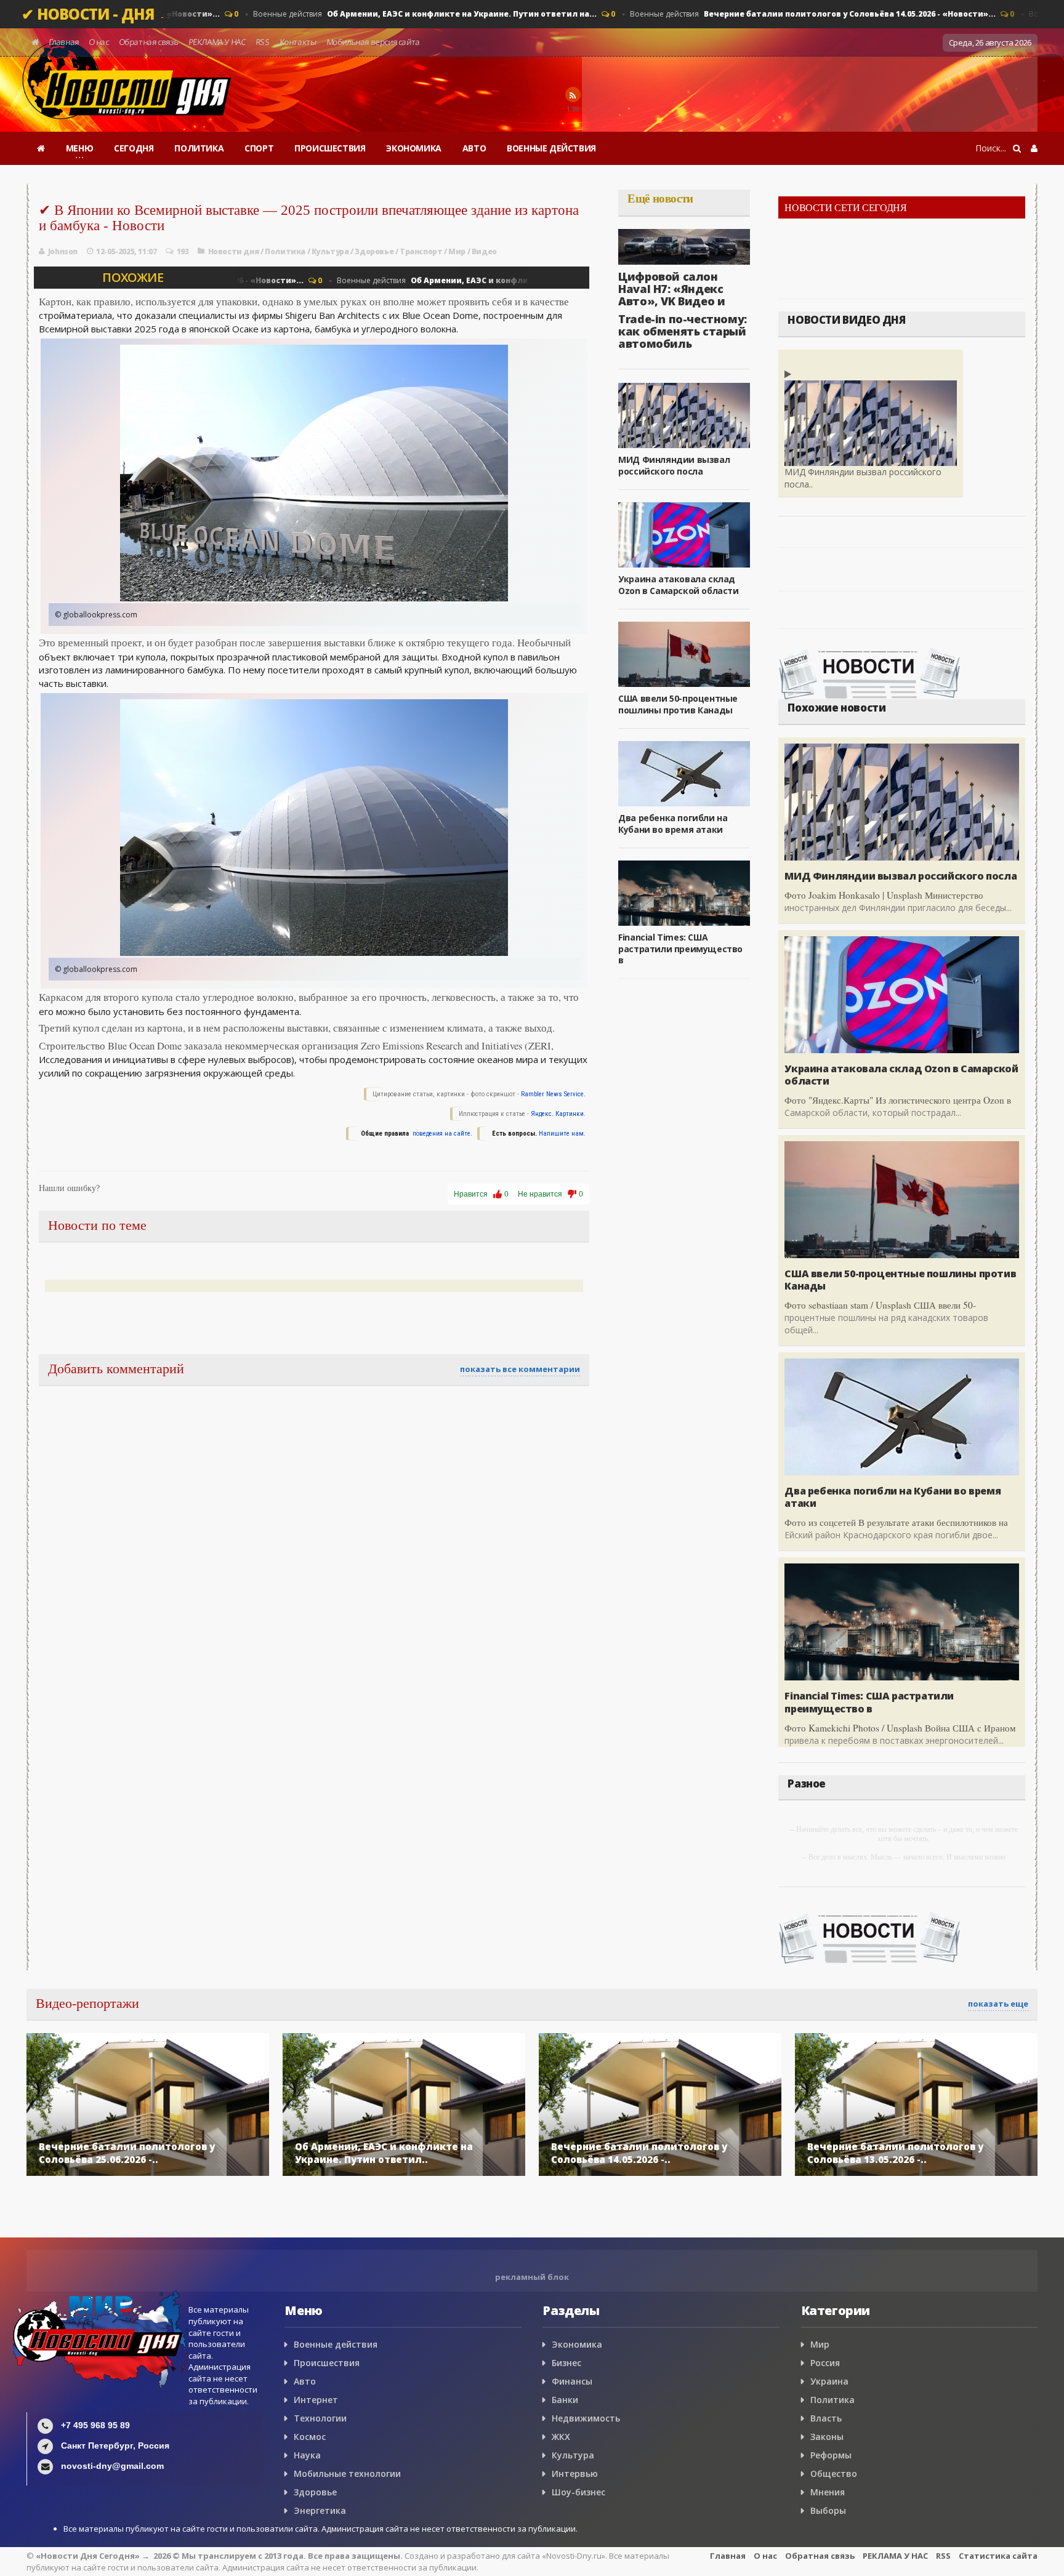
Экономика (577, 2344)
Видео (484, 251)
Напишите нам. (562, 1134)
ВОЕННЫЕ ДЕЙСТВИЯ (551, 148)
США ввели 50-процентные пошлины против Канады (678, 704)
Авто (305, 2381)
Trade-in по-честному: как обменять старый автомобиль (683, 331)
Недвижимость (586, 2418)
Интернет (316, 2400)
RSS (263, 42)
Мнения (828, 2492)
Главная (64, 42)
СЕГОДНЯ (134, 148)
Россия (825, 2363)
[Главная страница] (41, 148)
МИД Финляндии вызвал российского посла (674, 465)
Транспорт (421, 251)
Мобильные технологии (347, 2474)
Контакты (298, 42)
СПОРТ (259, 148)
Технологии (320, 2418)
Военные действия (417, 14)
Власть (826, 2418)
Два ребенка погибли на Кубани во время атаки (673, 823)
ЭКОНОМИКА (413, 148)
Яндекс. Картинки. (558, 1114)
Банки (565, 2400)
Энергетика (320, 2510)
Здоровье (374, 251)
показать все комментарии (520, 1369)
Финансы (572, 2381)
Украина (829, 2381)
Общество (834, 2474)
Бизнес (566, 2363)
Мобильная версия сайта (373, 42)
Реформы (831, 2455)
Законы (827, 2437)
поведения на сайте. (441, 1134)
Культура (330, 251)
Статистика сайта (998, 2556)
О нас (99, 42)
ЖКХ (561, 2437)
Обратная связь (149, 42)
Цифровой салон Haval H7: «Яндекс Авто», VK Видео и (671, 289)
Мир (457, 251)
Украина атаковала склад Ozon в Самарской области (678, 584)
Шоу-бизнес (578, 2492)
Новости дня (234, 251)
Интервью (575, 2474)
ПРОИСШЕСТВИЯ (330, 148)
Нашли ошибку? (69, 1188)
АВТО (474, 148)
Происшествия (327, 2363)
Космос (310, 2437)
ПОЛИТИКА (199, 148)
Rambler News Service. (553, 1094)
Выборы (828, 2510)
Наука (307, 2455)
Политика (285, 251)
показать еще (998, 2004)
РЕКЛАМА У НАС (217, 42)
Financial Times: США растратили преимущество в (680, 948)
